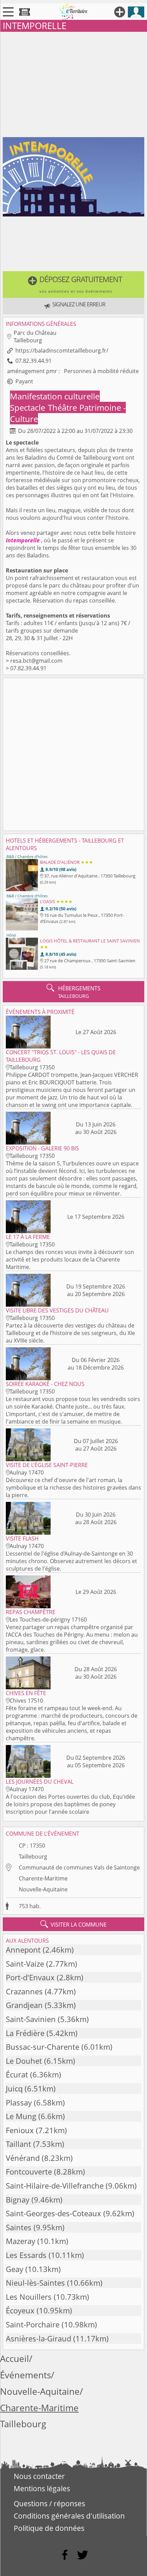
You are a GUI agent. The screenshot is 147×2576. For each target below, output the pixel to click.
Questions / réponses (49, 2504)
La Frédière (25, 2033)
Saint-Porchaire (33, 2324)
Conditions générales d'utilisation (69, 2516)
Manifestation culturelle (55, 396)
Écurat (17, 2075)
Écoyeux (20, 2310)
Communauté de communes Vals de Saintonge (79, 1867)
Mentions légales (42, 2488)
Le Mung (21, 2116)
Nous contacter (39, 2476)
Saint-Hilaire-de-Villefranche (55, 2186)
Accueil (15, 2359)
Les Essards (26, 2255)
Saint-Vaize (25, 1964)
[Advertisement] (73, 83)
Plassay (19, 2103)
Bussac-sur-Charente (43, 2047)
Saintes (19, 2227)
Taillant (18, 2144)
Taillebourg (33, 1857)
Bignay (18, 2200)
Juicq (14, 2089)
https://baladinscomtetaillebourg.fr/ (62, 351)
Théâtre (63, 407)
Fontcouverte (29, 2172)
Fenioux (20, 2130)
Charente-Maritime (43, 1878)
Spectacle (29, 407)
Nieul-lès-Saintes (35, 2283)
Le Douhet (24, 2061)
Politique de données (49, 2528)
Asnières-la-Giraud (38, 2339)
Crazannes (24, 1991)
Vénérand (23, 2158)
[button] (73, 285)
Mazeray (21, 2241)
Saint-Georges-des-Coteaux (54, 2213)
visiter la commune (73, 1924)
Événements (25, 2375)
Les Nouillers (29, 2297)
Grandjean (24, 2005)
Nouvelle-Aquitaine (43, 1889)
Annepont (23, 1950)
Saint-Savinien (31, 2019)
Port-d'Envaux (30, 1977)
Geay (15, 2269)
